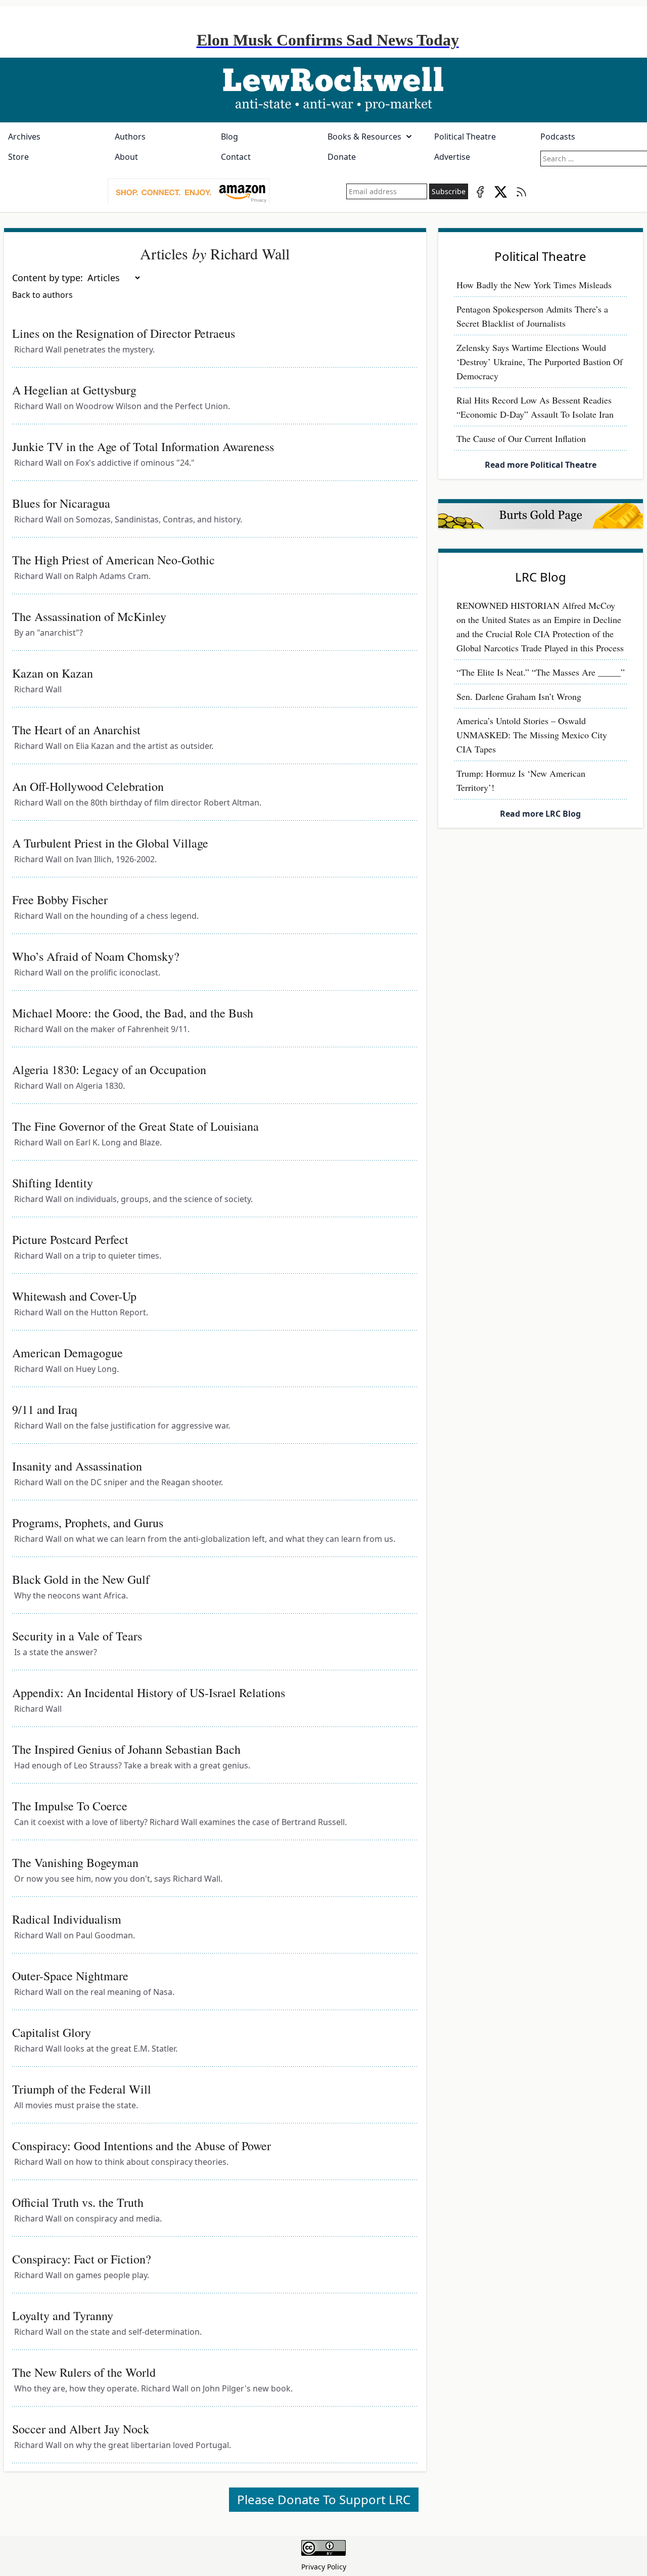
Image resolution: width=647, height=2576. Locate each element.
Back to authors (42, 295)
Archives (24, 137)
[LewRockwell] (323, 90)
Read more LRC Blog (540, 814)
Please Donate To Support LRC (324, 2499)
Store (18, 157)
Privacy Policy (324, 2567)
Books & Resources (364, 137)
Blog (229, 137)
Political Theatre (465, 137)
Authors (130, 137)
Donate (342, 157)
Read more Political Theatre (541, 465)
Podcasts (558, 137)
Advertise (452, 157)
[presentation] (189, 192)
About (126, 157)
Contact (236, 157)
